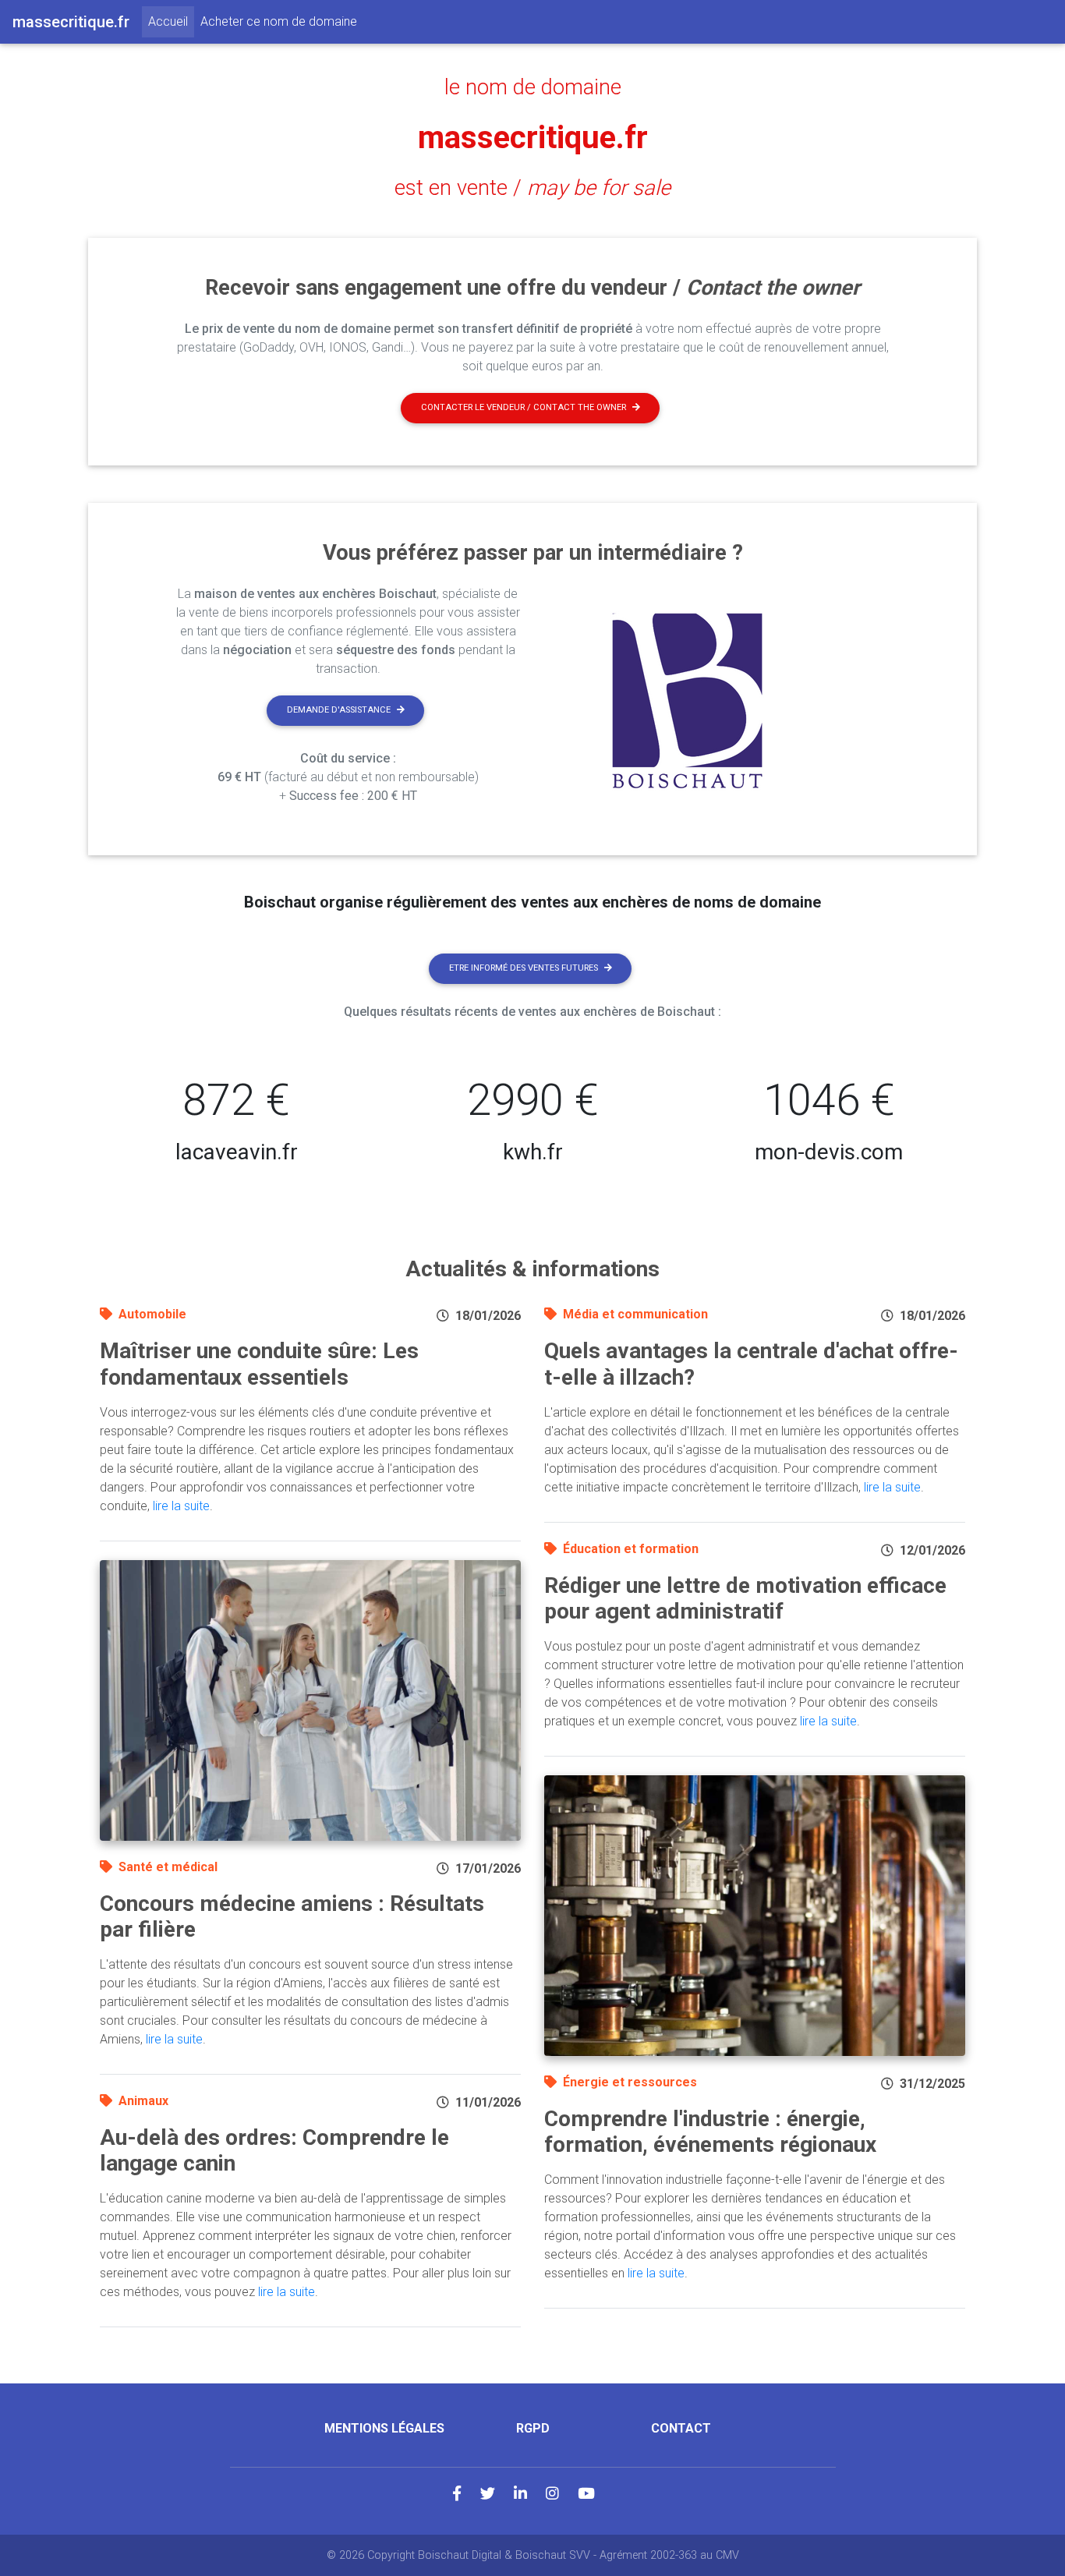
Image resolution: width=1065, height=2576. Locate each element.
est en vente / (532, 188)
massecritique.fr (533, 138)
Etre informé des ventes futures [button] (524, 968)
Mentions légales (384, 2428)
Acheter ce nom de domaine (279, 21)
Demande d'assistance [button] (339, 710)
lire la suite (181, 1506)
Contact (681, 2428)
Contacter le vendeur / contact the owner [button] (524, 407)
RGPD (533, 2428)
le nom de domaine (533, 87)
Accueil (171, 21)
